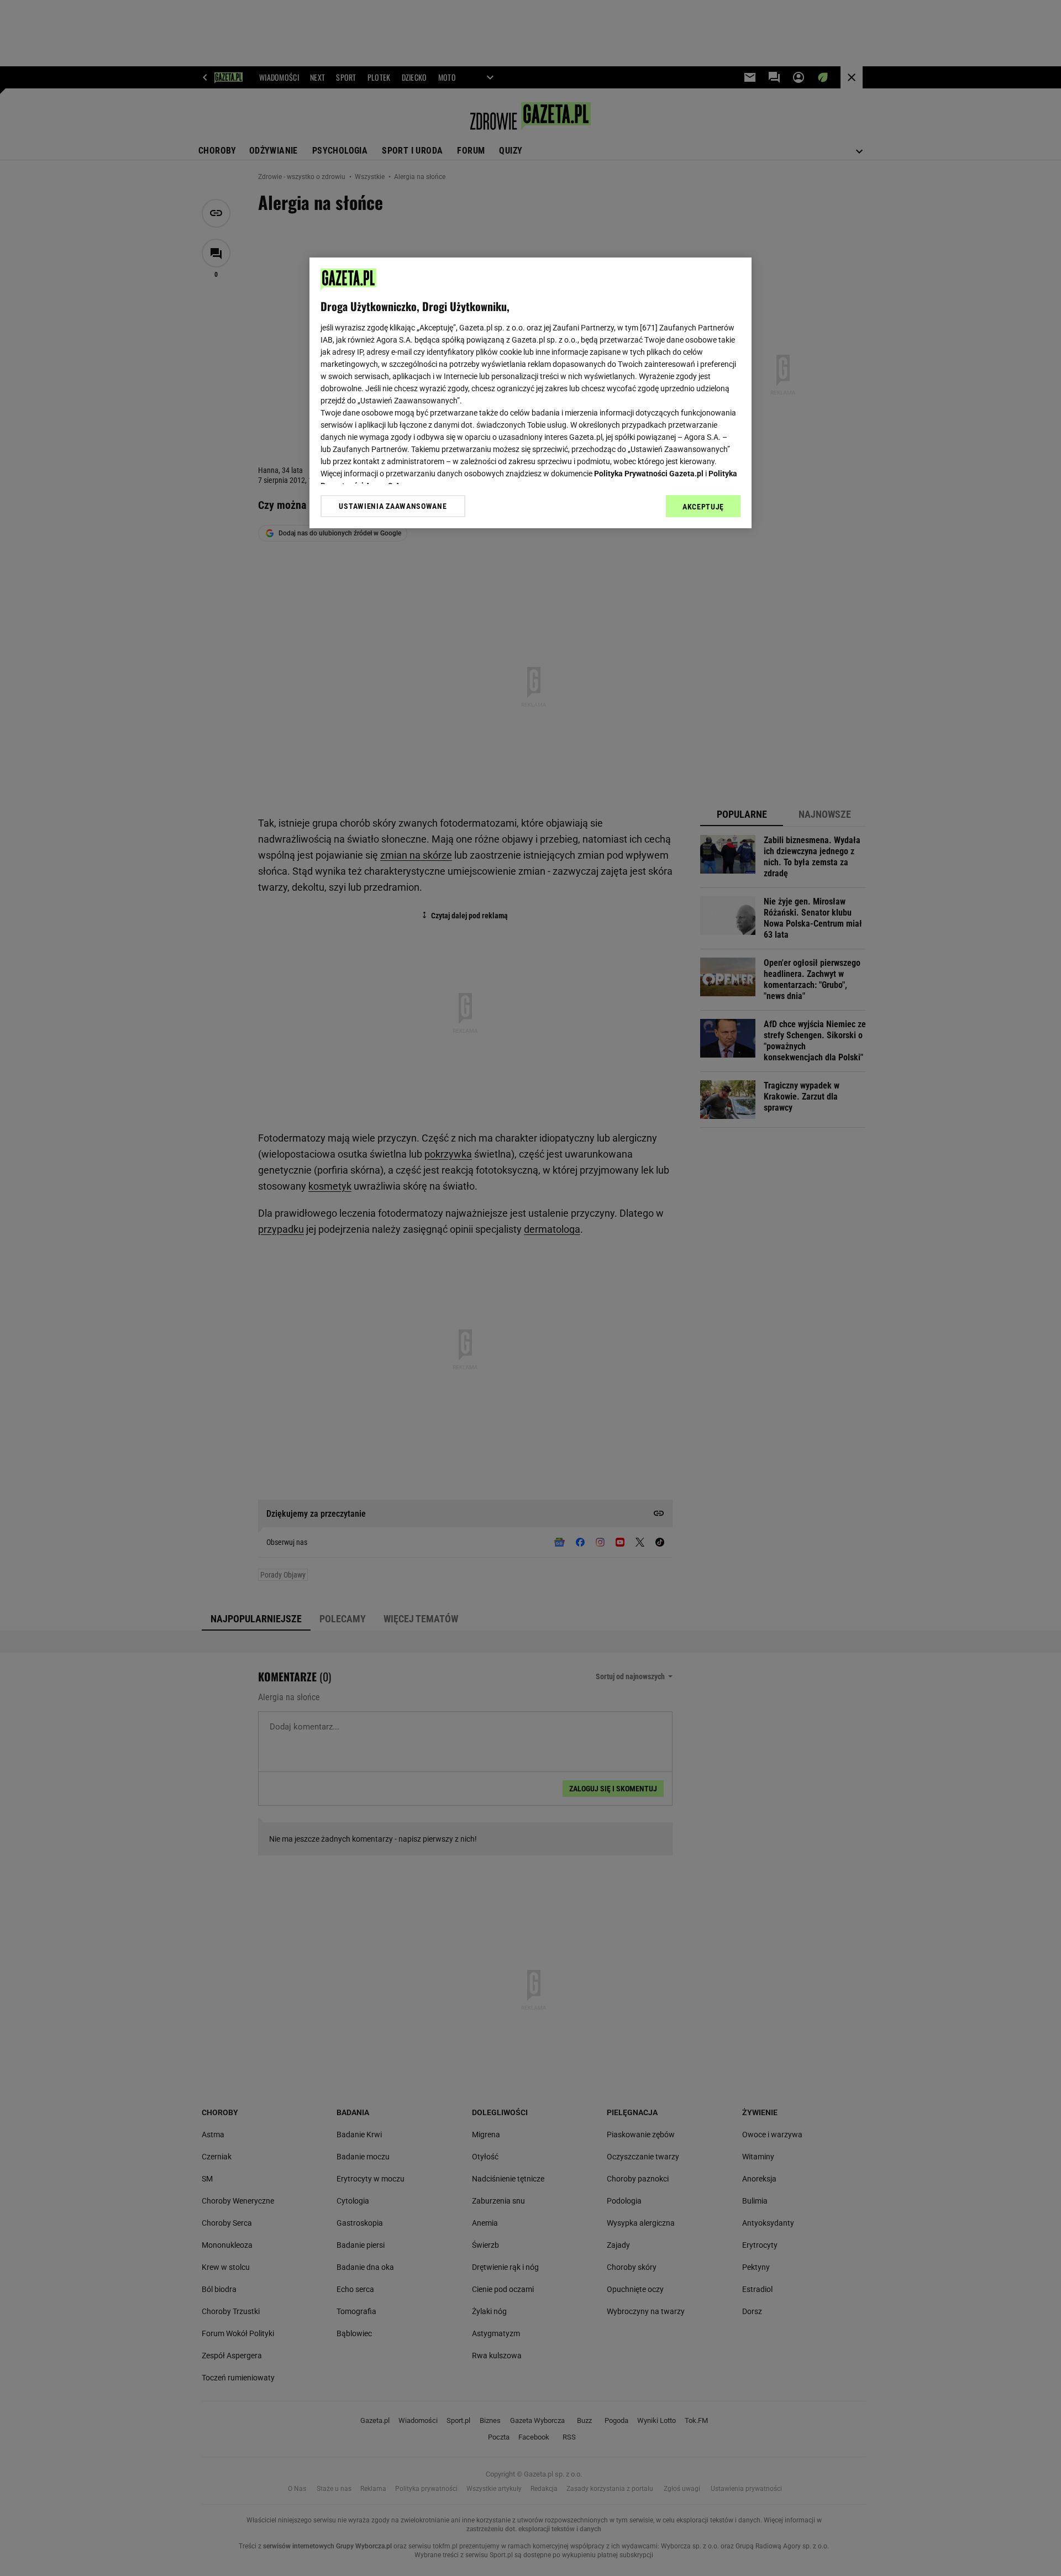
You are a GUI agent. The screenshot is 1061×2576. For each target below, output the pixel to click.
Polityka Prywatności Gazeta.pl (649, 474)
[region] (530, 393)
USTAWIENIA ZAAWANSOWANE (393, 506)
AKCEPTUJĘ (703, 507)
